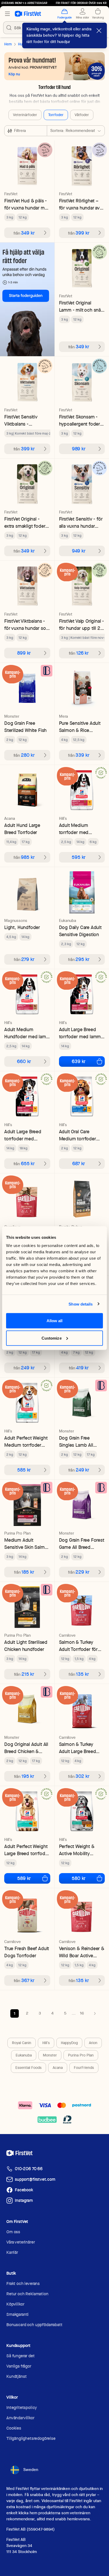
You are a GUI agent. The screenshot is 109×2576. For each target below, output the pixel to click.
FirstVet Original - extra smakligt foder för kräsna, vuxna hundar (25, 523)
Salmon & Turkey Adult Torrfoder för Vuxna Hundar (78, 1646)
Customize (52, 1338)
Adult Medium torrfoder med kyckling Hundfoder (79, 829)
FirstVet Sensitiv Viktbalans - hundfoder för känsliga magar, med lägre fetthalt (26, 420)
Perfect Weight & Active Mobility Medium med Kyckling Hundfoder (80, 1850)
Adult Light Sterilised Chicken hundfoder (26, 1646)
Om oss (13, 2232)
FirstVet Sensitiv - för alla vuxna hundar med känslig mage (81, 523)
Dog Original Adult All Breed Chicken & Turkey (26, 1748)
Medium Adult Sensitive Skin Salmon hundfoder (27, 1544)
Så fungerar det (21, 2356)
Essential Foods (28, 2068)
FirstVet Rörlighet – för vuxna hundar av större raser (80, 204)
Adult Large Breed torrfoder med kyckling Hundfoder (25, 1135)
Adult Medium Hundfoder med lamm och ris (27, 1033)
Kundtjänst (16, 2376)
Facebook (24, 2190)
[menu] (7, 14)
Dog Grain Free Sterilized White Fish (25, 727)
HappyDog (69, 2043)
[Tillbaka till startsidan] (28, 14)
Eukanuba (24, 2055)
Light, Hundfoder (22, 927)
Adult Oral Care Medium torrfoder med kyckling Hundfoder (78, 1135)
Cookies (14, 2428)
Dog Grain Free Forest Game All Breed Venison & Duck (82, 1544)
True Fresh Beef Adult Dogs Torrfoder (27, 1952)
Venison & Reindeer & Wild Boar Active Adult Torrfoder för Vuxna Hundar (82, 1952)
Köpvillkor (15, 2304)
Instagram (24, 2200)
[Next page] (95, 2013)
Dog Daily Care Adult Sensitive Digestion (80, 931)
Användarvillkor (20, 2418)
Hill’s (46, 2043)
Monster (50, 2055)
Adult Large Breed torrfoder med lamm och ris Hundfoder (80, 1033)
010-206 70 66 (29, 2169)
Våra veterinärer (21, 2242)
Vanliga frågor (19, 2366)
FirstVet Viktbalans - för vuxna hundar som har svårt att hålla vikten (27, 625)
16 (82, 2013)
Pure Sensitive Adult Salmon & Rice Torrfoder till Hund (80, 727)
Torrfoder (56, 115)
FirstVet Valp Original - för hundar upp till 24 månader (82, 625)
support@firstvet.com (35, 2179)
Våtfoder (82, 115)
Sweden (31, 2470)
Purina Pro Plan (81, 2055)
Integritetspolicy (22, 2408)
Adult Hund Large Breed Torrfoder (22, 829)
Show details (81, 1304)
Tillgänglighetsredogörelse (31, 2438)
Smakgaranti (17, 2314)
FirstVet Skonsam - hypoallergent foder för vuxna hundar (80, 420)
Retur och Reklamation (27, 2294)
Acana (58, 2068)
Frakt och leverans (23, 2284)
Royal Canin (22, 2043)
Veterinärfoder (25, 115)
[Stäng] (99, 31)
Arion (93, 2043)
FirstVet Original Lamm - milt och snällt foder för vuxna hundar (82, 306)
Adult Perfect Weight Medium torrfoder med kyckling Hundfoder (26, 1442)
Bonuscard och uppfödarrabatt (34, 2325)
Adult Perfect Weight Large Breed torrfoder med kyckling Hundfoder (27, 1850)
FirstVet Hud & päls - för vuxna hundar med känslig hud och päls (27, 204)
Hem (8, 44)
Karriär (12, 2252)
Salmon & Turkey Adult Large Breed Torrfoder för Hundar (81, 1748)
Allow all (55, 1321)
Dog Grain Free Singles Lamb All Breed (76, 1442)
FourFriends (84, 2068)
